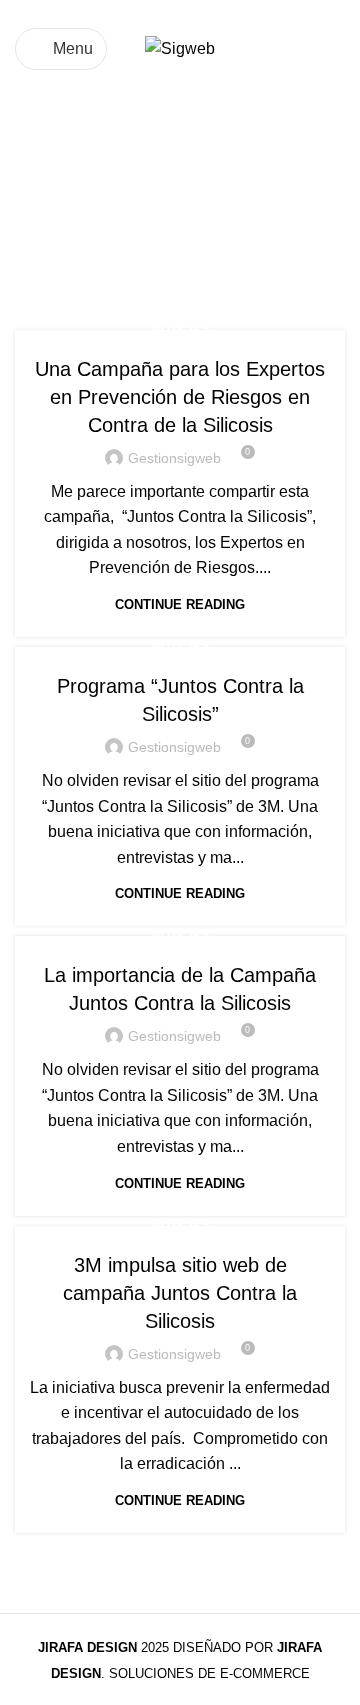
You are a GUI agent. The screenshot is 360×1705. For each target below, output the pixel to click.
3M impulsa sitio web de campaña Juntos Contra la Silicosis (180, 1293)
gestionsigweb (174, 458)
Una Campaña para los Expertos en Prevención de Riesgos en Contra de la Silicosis (180, 397)
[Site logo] (180, 47)
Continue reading (180, 604)
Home (36, 235)
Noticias (180, 329)
